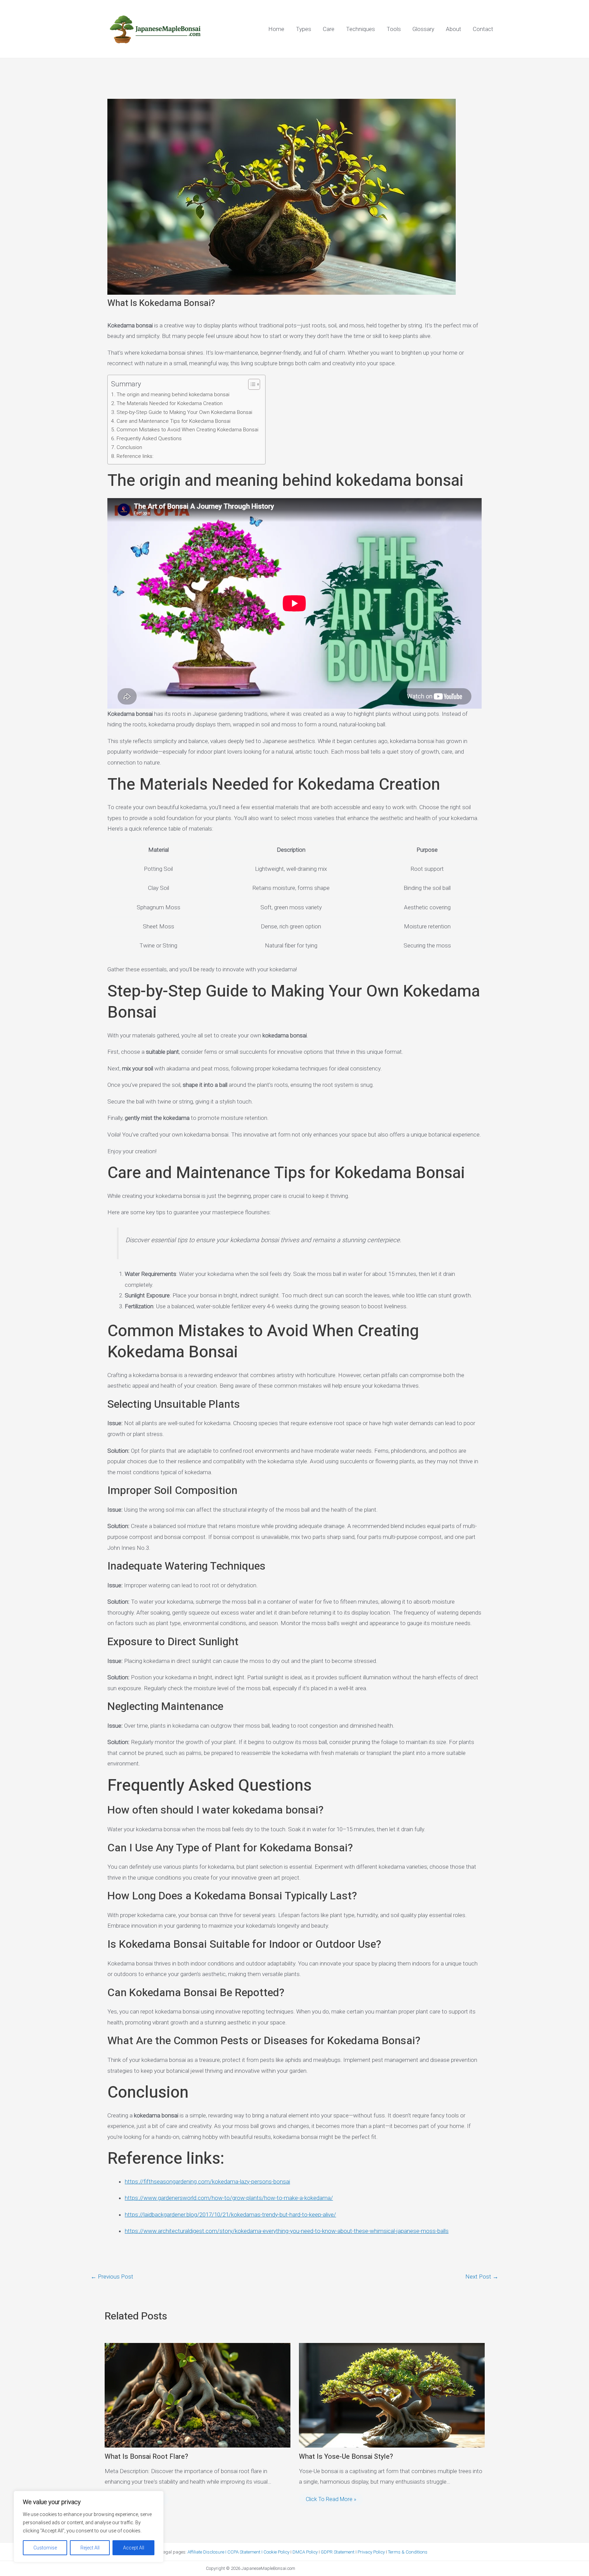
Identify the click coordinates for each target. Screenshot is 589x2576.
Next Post (482, 2277)
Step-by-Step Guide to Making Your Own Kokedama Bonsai (184, 412)
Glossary (423, 29)
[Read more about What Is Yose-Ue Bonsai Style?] (392, 2395)
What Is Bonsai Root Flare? (146, 2457)
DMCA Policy (305, 2552)
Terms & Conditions (408, 2552)
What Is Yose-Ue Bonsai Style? (346, 2457)
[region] (89, 2527)
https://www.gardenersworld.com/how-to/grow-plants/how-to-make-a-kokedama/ (229, 2198)
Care (329, 29)
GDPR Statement (338, 2552)
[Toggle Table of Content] (251, 384)
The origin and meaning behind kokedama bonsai (173, 395)
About (454, 29)
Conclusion (129, 447)
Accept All (134, 2548)
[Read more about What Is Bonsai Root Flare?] (198, 2395)
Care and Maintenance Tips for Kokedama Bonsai (173, 421)
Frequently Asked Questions (149, 438)
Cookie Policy (276, 2552)
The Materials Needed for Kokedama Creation (170, 403)
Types (304, 29)
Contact (483, 29)
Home (276, 29)
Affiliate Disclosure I (207, 2552)
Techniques (360, 29)
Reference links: (135, 456)
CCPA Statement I (245, 2552)
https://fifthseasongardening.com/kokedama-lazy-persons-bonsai (207, 2181)
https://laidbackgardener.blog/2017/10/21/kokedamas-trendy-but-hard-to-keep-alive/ (230, 2215)
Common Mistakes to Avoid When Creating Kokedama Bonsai (187, 430)
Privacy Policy (371, 2552)
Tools (394, 29)
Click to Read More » (331, 2499)
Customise (45, 2548)
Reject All (90, 2548)
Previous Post (112, 2277)
